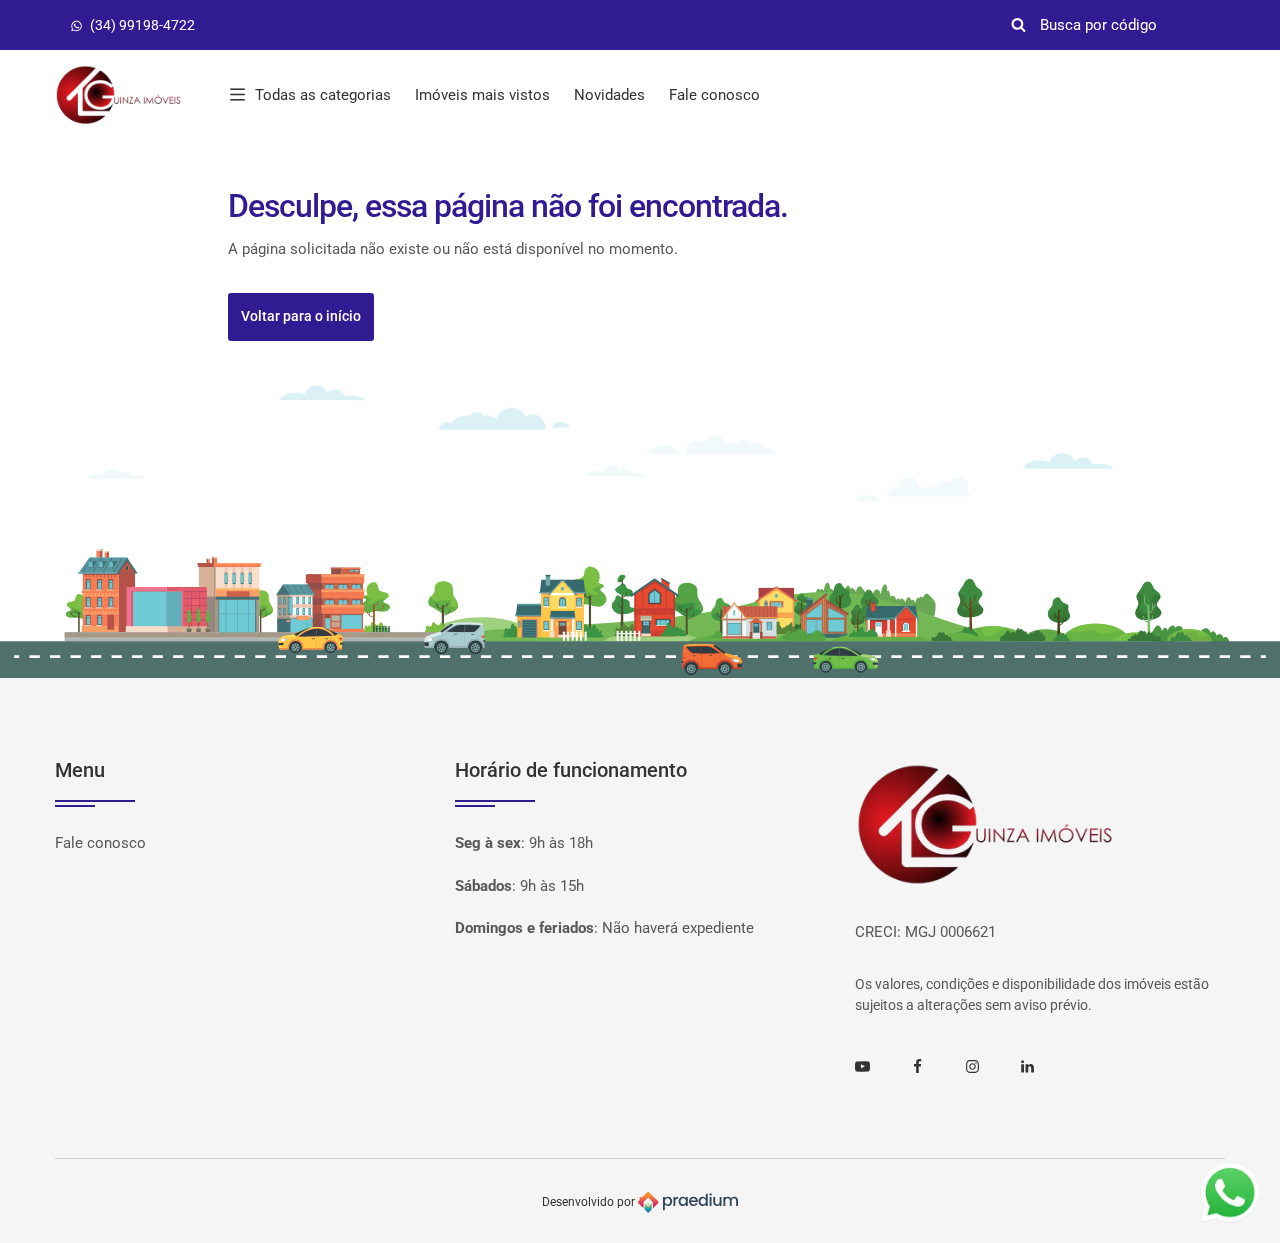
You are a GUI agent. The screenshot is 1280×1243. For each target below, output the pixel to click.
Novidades (609, 95)
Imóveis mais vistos (482, 95)
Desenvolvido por (590, 1201)
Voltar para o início (301, 316)
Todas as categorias (323, 95)
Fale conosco (714, 95)
